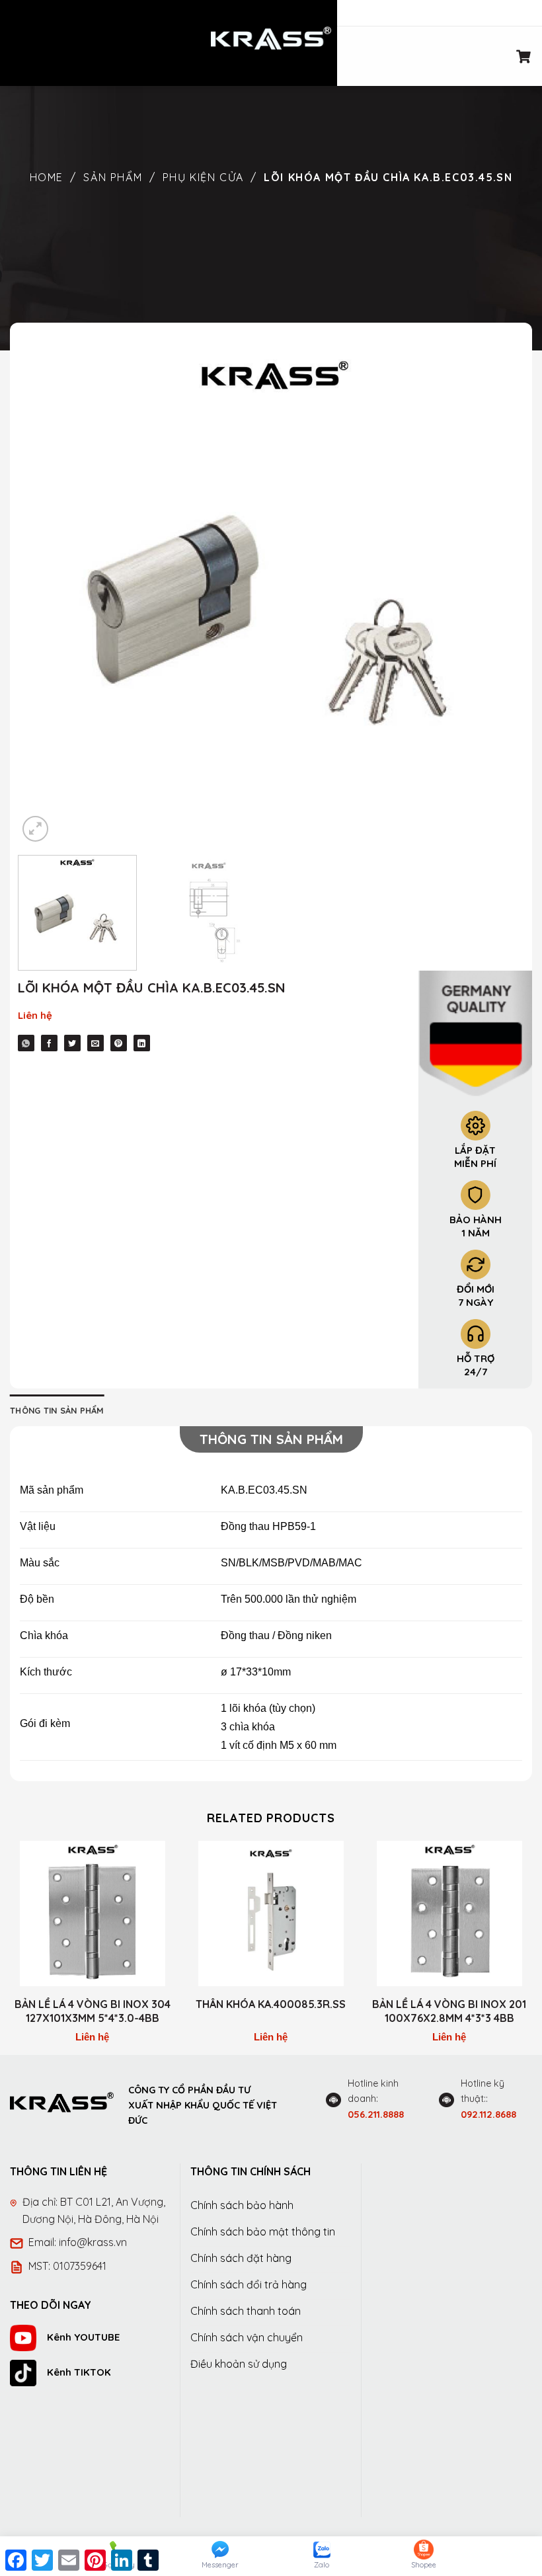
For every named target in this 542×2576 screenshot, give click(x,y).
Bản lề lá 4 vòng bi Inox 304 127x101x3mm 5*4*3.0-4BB (93, 2011)
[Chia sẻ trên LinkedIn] (142, 1043)
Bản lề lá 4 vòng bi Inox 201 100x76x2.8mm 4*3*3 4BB (449, 2011)
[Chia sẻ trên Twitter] (72, 1043)
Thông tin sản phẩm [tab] (57, 1410)
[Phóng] (35, 829)
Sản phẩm (113, 177)
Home (47, 177)
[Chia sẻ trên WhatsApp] (26, 1043)
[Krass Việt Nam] (271, 38)
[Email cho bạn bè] (96, 1043)
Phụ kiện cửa (203, 177)
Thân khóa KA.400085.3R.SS (271, 2004)
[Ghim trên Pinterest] (119, 1043)
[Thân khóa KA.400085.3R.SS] (271, 1913)
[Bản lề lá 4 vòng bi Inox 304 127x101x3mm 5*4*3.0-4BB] (93, 1913)
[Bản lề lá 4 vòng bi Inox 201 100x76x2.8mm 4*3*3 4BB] (449, 1913)
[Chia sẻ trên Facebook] (49, 1043)
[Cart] (524, 56)
